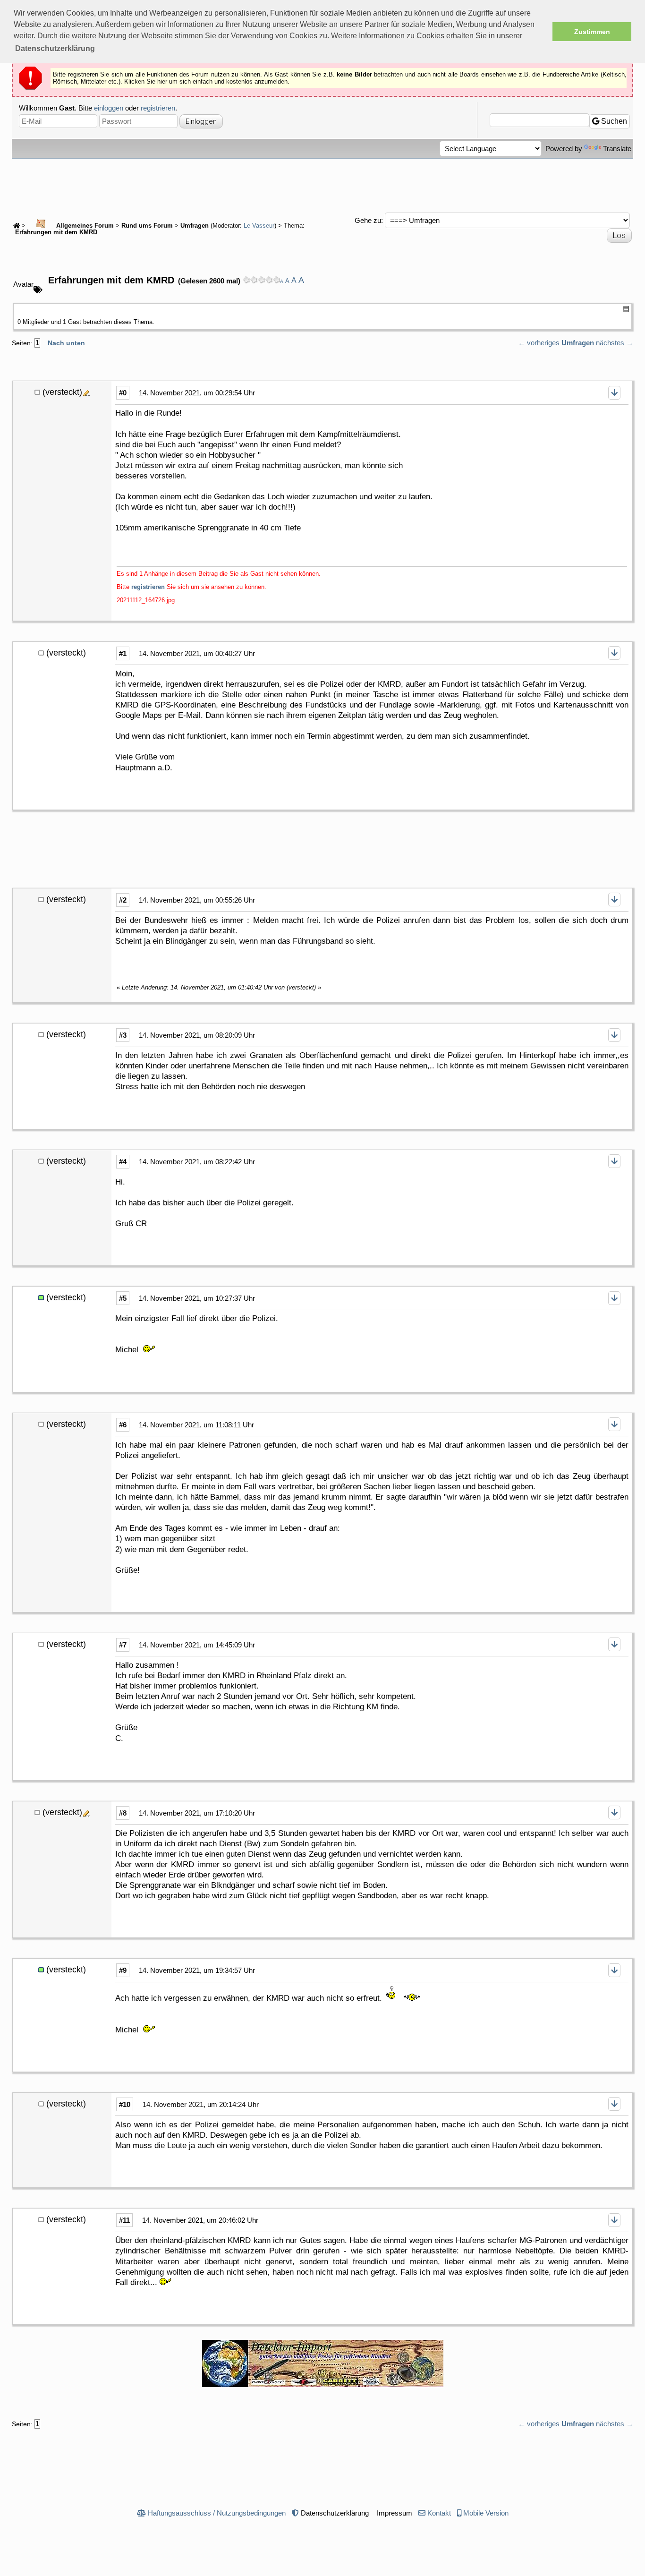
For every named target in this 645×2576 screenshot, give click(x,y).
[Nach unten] (614, 393)
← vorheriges (539, 343)
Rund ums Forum (147, 226)
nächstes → (615, 343)
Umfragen (195, 226)
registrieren (158, 108)
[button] (55, 49)
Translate (617, 149)
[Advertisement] (322, 185)
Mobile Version (486, 2513)
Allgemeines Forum (84, 226)
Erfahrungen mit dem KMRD (55, 232)
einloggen (109, 108)
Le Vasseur (259, 226)
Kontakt (439, 2513)
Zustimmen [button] (592, 32)
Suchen (613, 121)
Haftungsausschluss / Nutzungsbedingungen (217, 2513)
